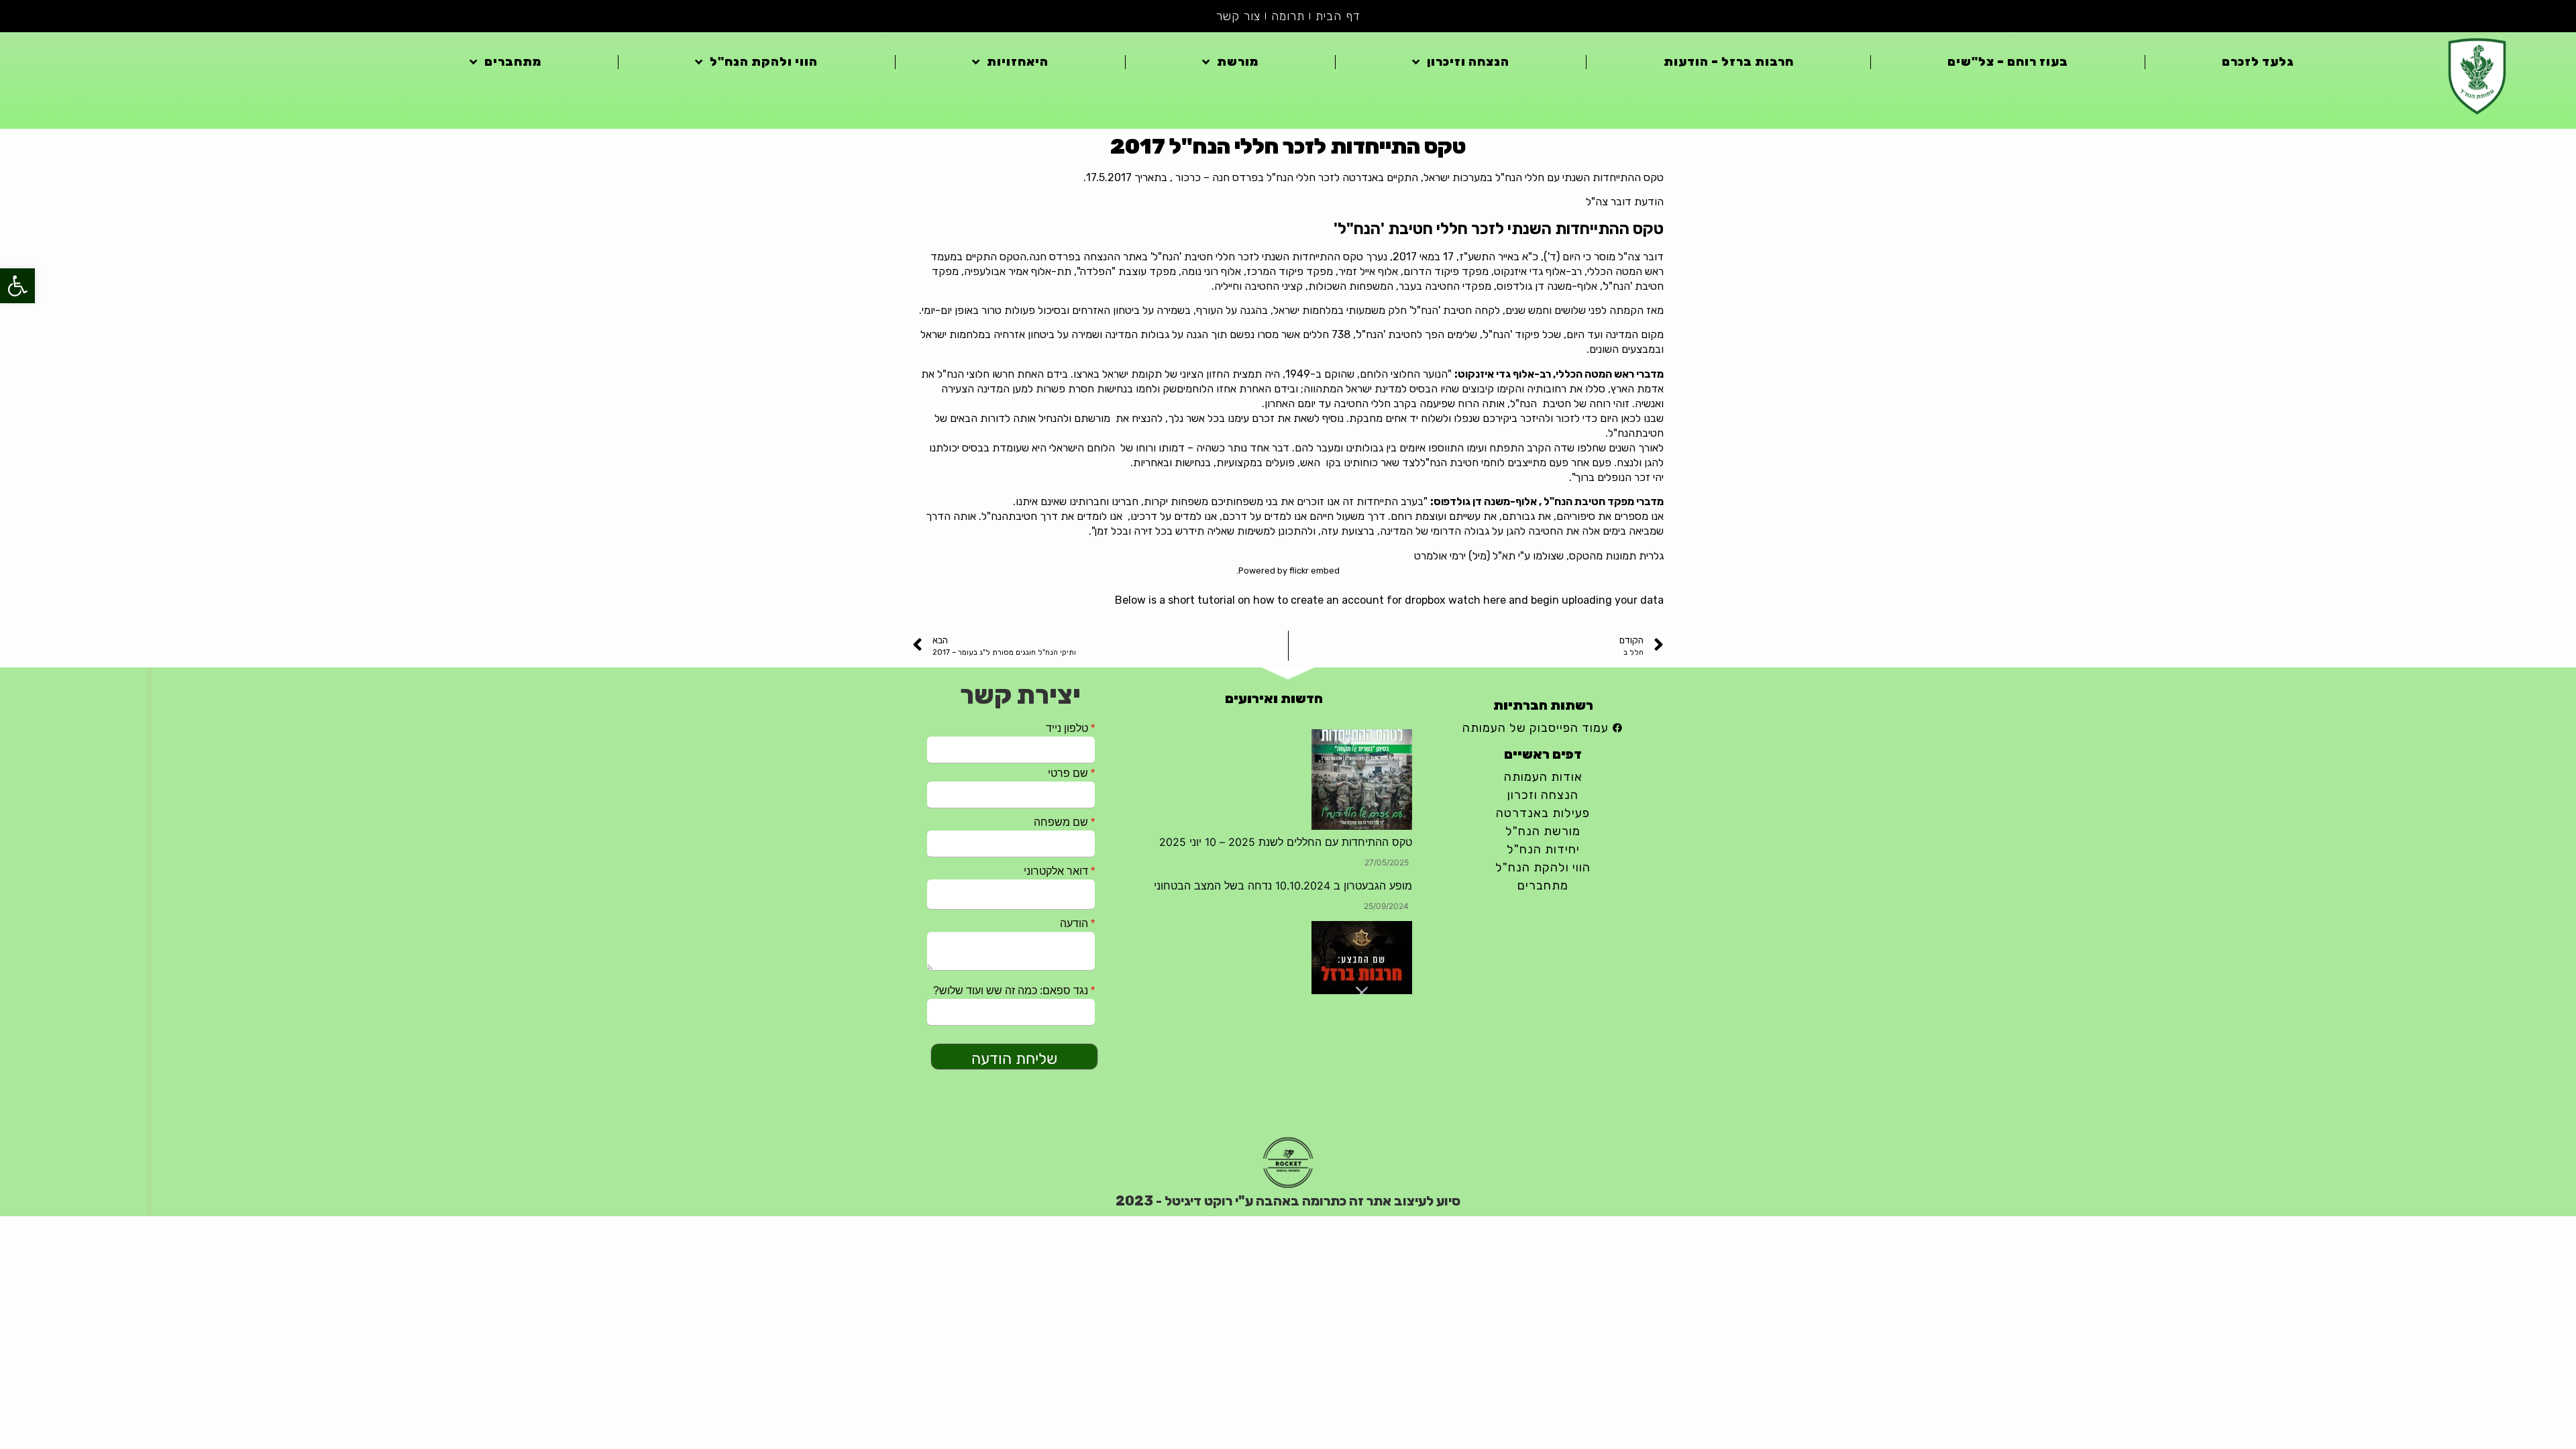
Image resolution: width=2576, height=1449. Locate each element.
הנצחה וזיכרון (1468, 62)
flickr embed (1314, 571)
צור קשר (1238, 16)
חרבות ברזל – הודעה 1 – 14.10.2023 (1327, 885)
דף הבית (1338, 16)
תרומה (1288, 16)
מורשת (1238, 62)
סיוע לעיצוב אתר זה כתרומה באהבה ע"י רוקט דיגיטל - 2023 (1288, 1201)
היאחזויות (1018, 62)
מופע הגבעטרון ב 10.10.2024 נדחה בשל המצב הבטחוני (1283, 737)
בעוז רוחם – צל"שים (2008, 62)
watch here (1477, 600)
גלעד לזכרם (2258, 62)
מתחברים (513, 62)
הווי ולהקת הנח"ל (764, 62)
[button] (17, 286)
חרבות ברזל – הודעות (1729, 62)
